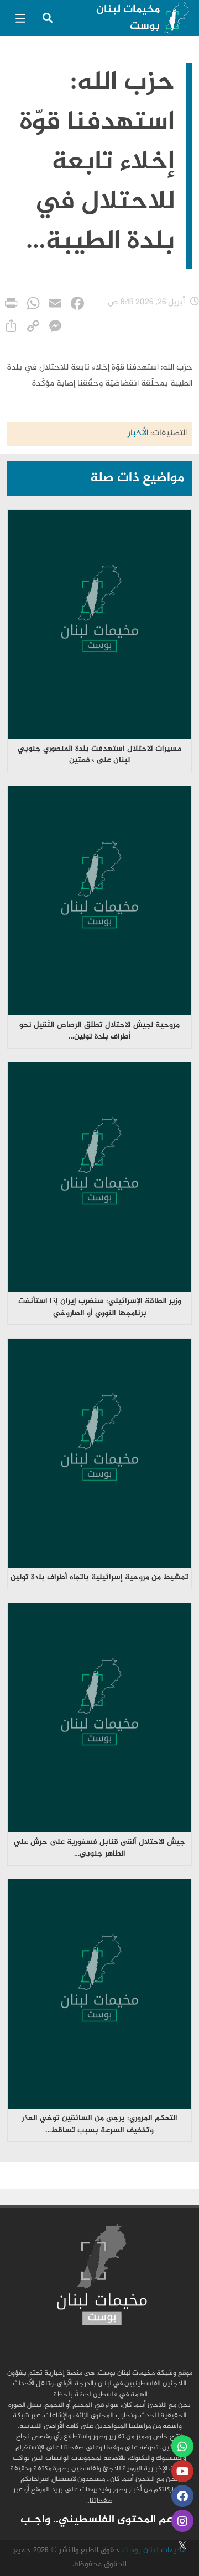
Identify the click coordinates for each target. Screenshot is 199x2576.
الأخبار (138, 433)
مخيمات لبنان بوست (128, 18)
